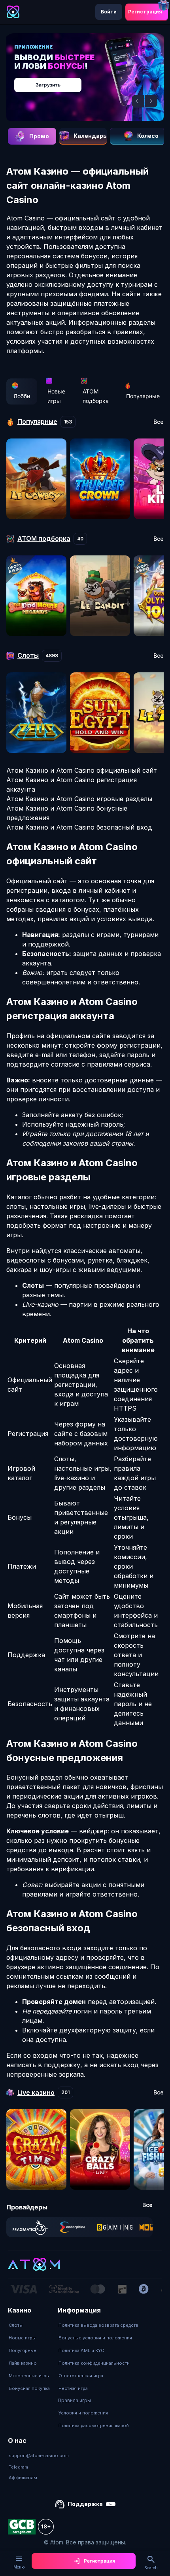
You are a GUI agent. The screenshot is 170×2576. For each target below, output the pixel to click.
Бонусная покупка (29, 2388)
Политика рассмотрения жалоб (94, 2425)
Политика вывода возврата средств (98, 2325)
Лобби (22, 396)
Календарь (90, 136)
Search (151, 2568)
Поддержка (85, 2504)
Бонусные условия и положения (95, 2338)
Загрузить (48, 85)
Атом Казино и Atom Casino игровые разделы (79, 799)
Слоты (16, 2325)
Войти (109, 12)
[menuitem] (29, 2325)
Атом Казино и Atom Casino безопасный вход (79, 827)
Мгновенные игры (29, 2376)
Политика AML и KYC (81, 2350)
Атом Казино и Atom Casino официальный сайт (82, 770)
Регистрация (145, 12)
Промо (39, 136)
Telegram (18, 2467)
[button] (138, 101)
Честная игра (73, 2388)
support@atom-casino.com (39, 2456)
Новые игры (56, 396)
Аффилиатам (23, 2478)
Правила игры (74, 2400)
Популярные (143, 396)
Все (159, 422)
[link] (30, 2227)
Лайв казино (23, 2363)
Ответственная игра (81, 2376)
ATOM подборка (96, 396)
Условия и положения (83, 2413)
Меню (19, 2567)
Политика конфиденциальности (94, 2363)
